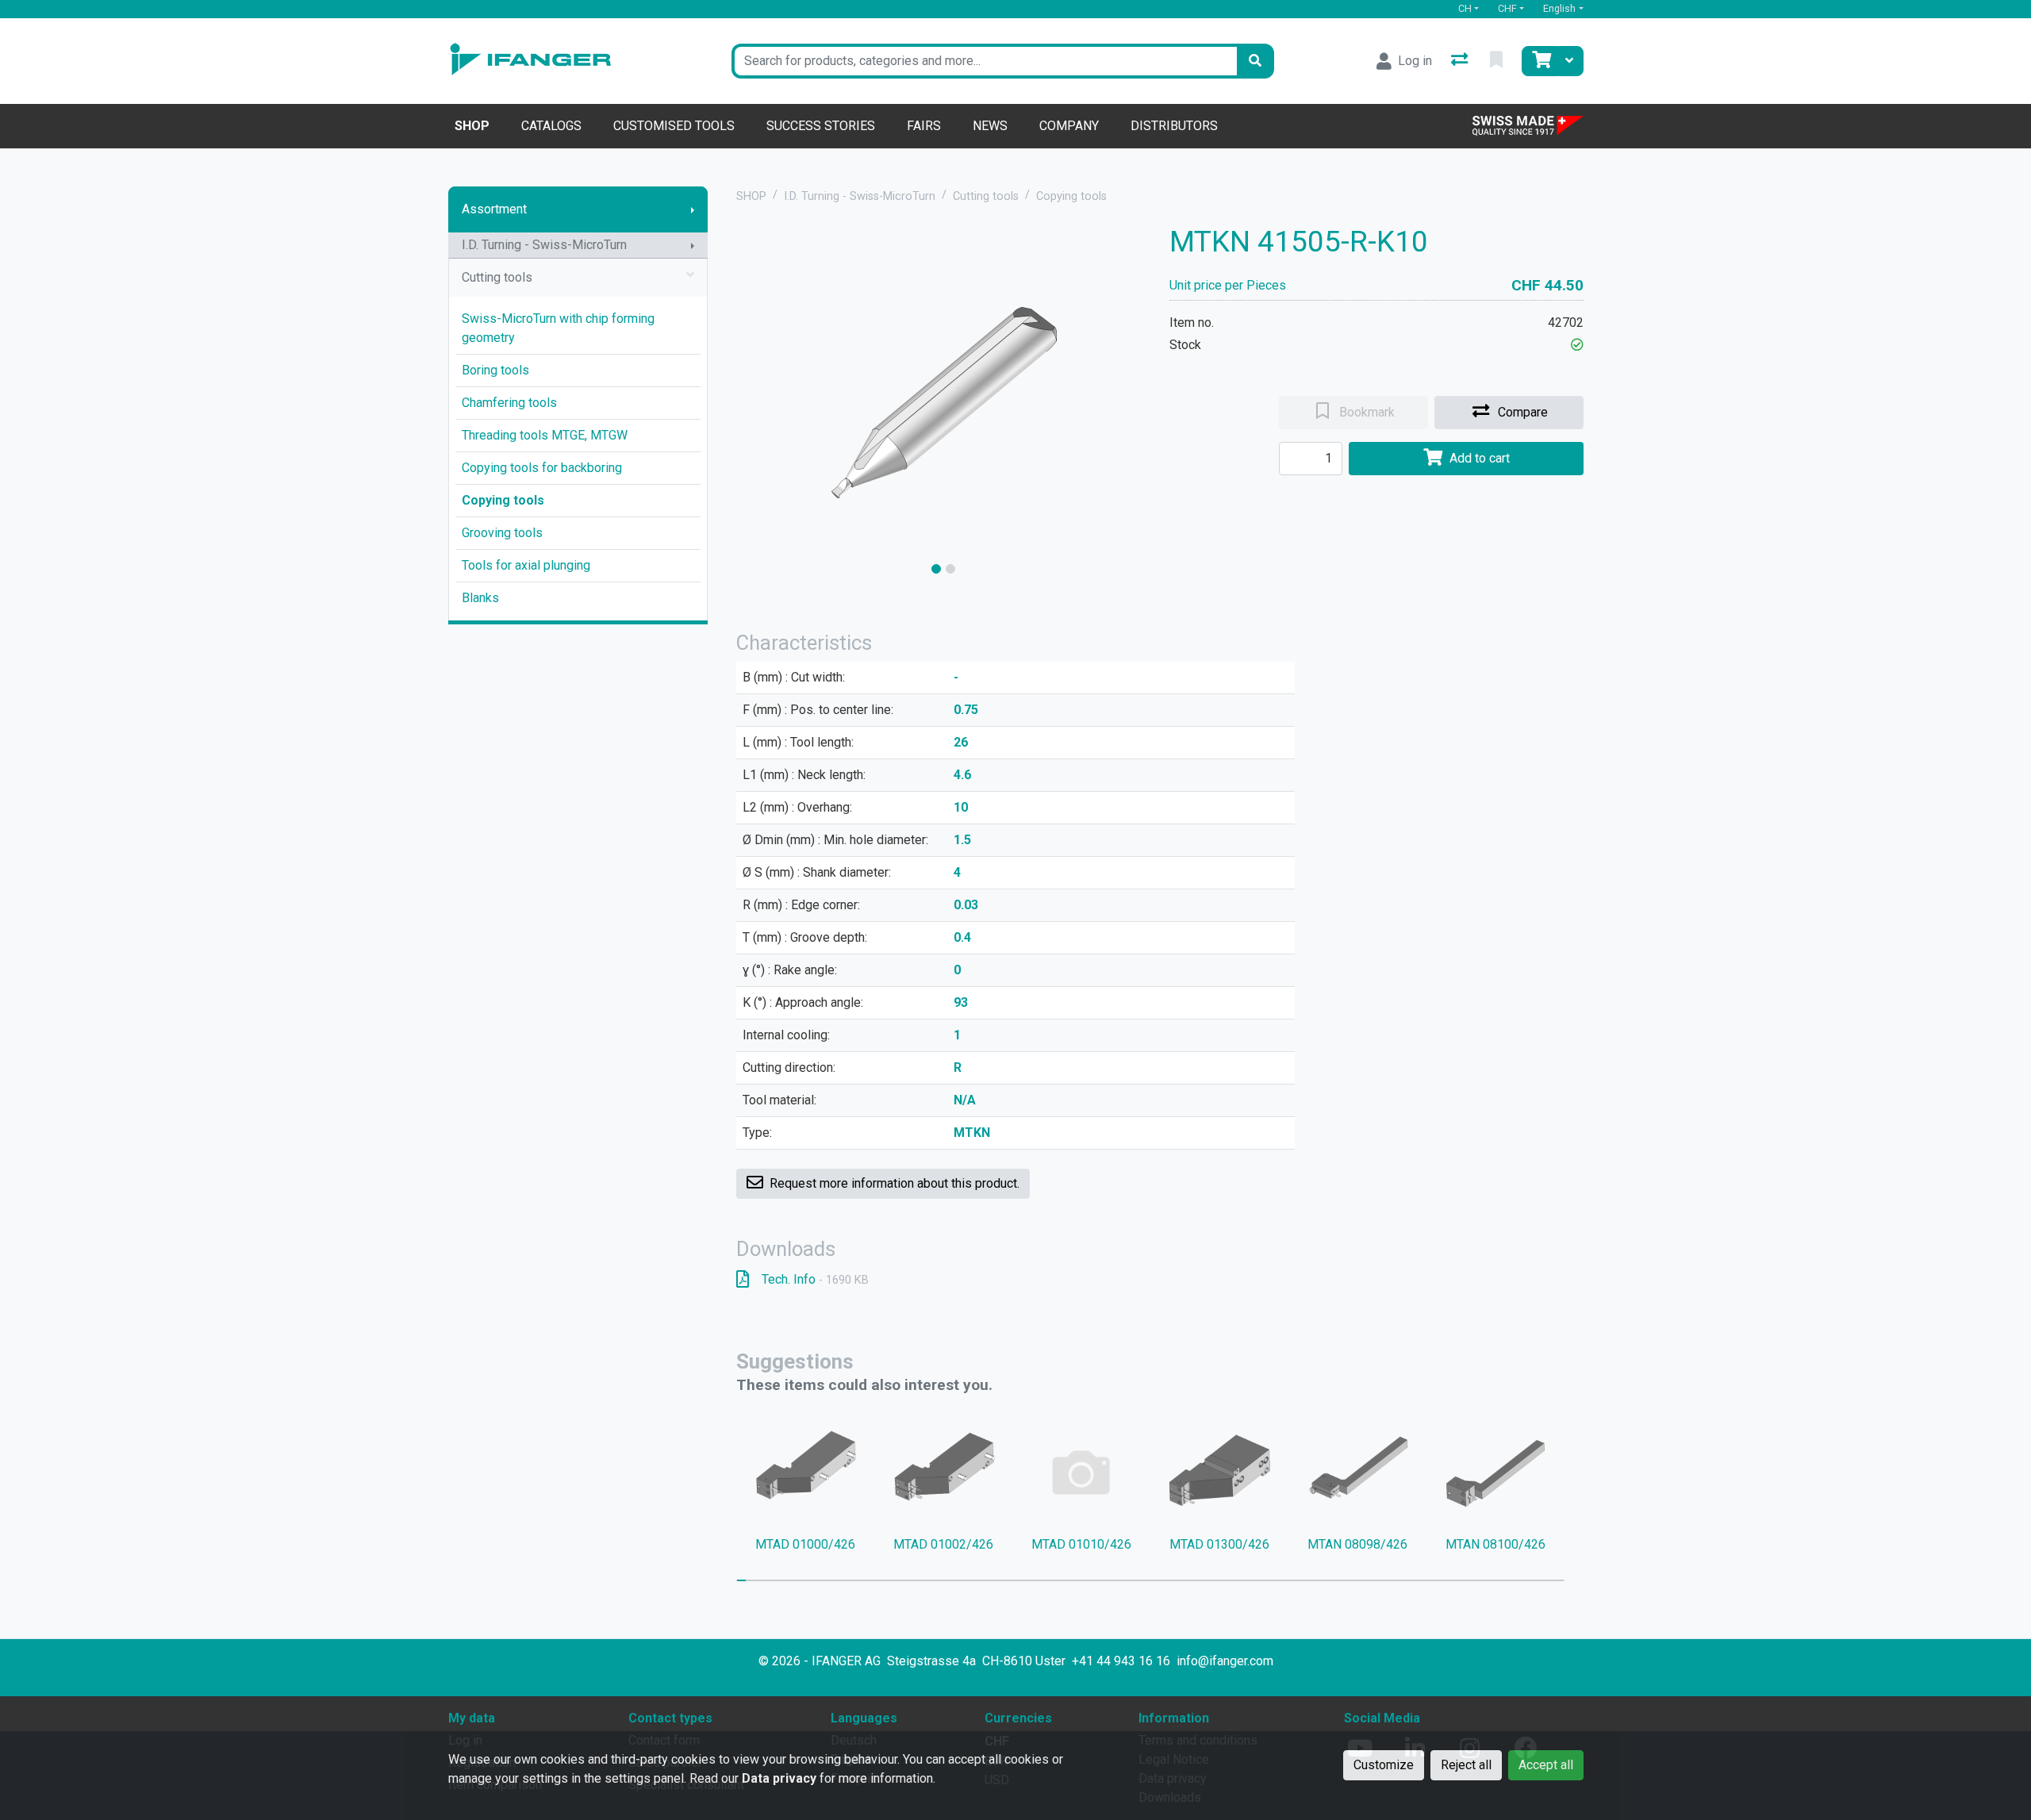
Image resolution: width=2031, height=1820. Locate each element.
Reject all (1466, 1765)
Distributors (1174, 126)
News (990, 126)
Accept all (1546, 1765)
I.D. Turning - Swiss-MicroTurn (544, 245)
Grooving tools (502, 533)
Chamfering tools (509, 403)
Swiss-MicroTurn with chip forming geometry (558, 328)
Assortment (494, 209)
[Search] (1255, 61)
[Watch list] (1498, 61)
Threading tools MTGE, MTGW (545, 435)
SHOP (751, 196)
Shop (472, 126)
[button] (1577, 345)
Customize (1384, 1765)
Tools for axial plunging (526, 565)
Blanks (480, 598)
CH (1465, 8)
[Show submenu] (693, 209)
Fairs (924, 126)
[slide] (936, 569)
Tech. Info (815, 1279)
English (1559, 8)
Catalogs (551, 126)
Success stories (821, 126)
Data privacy (779, 1778)
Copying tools (503, 500)
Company (1069, 126)
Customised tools (674, 126)
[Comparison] (1461, 61)
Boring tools (495, 370)
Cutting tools (497, 277)
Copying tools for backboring (542, 468)
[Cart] (1540, 61)
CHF (1507, 8)
